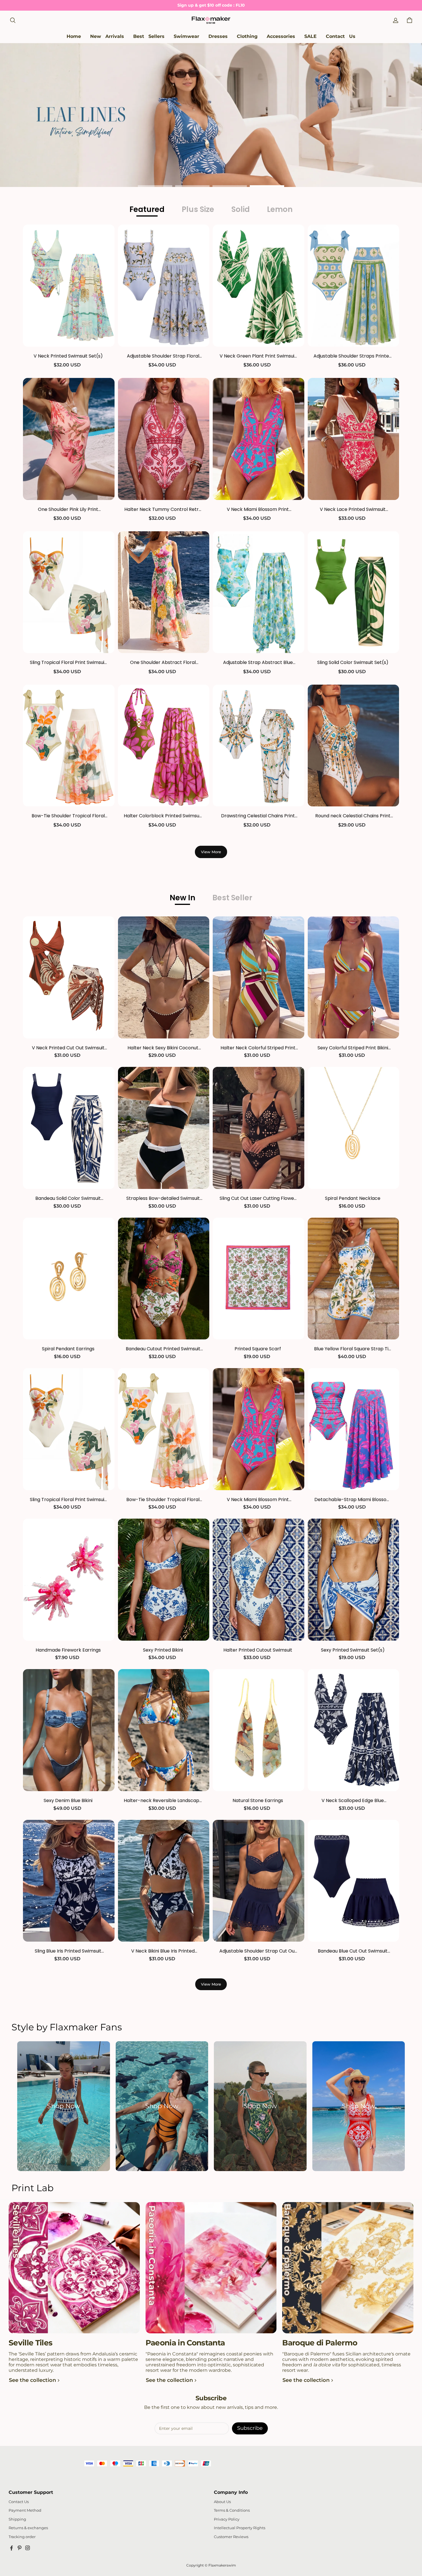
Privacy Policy (227, 2519)
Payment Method (25, 2510)
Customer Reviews (231, 2537)
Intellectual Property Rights (240, 2528)
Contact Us (19, 2502)
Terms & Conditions (232, 2510)
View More (211, 852)
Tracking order (22, 2537)
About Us (222, 2502)
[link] (186, 37)
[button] (13, 20)
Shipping (17, 2519)
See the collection (32, 2380)
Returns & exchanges (28, 2528)
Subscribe (250, 2428)
